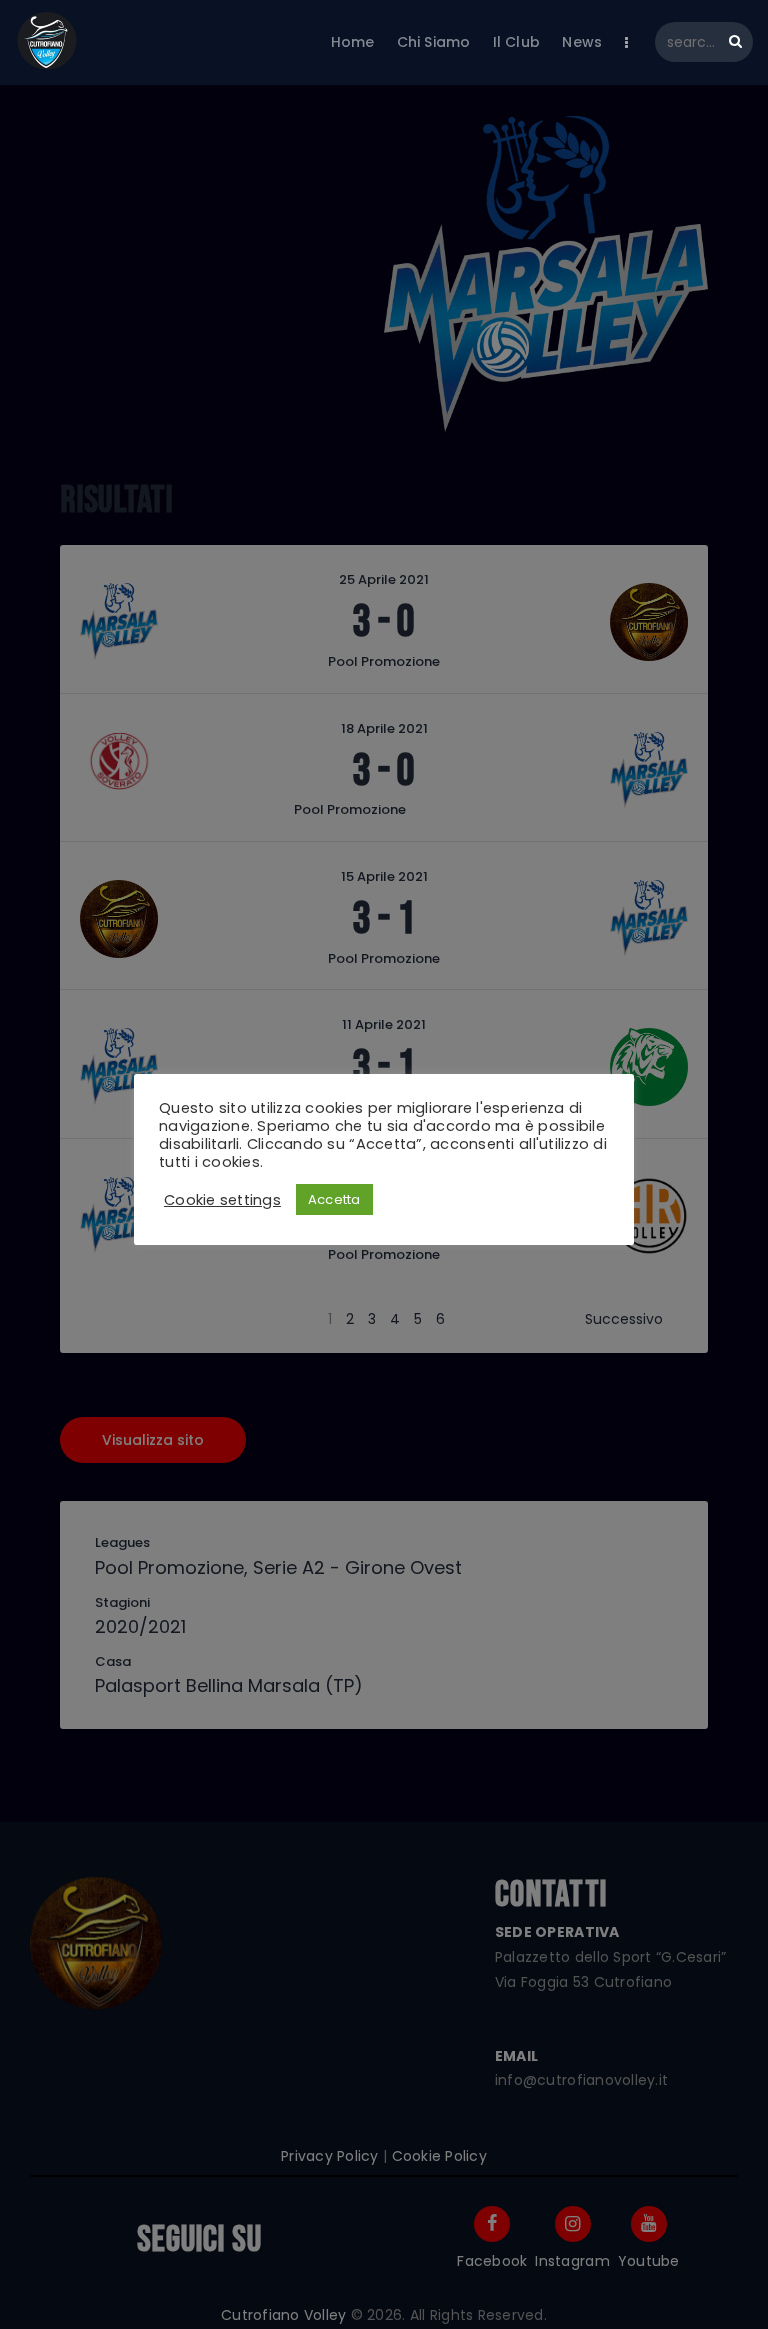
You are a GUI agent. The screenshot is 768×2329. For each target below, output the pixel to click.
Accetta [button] (334, 1199)
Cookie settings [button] (222, 1200)
